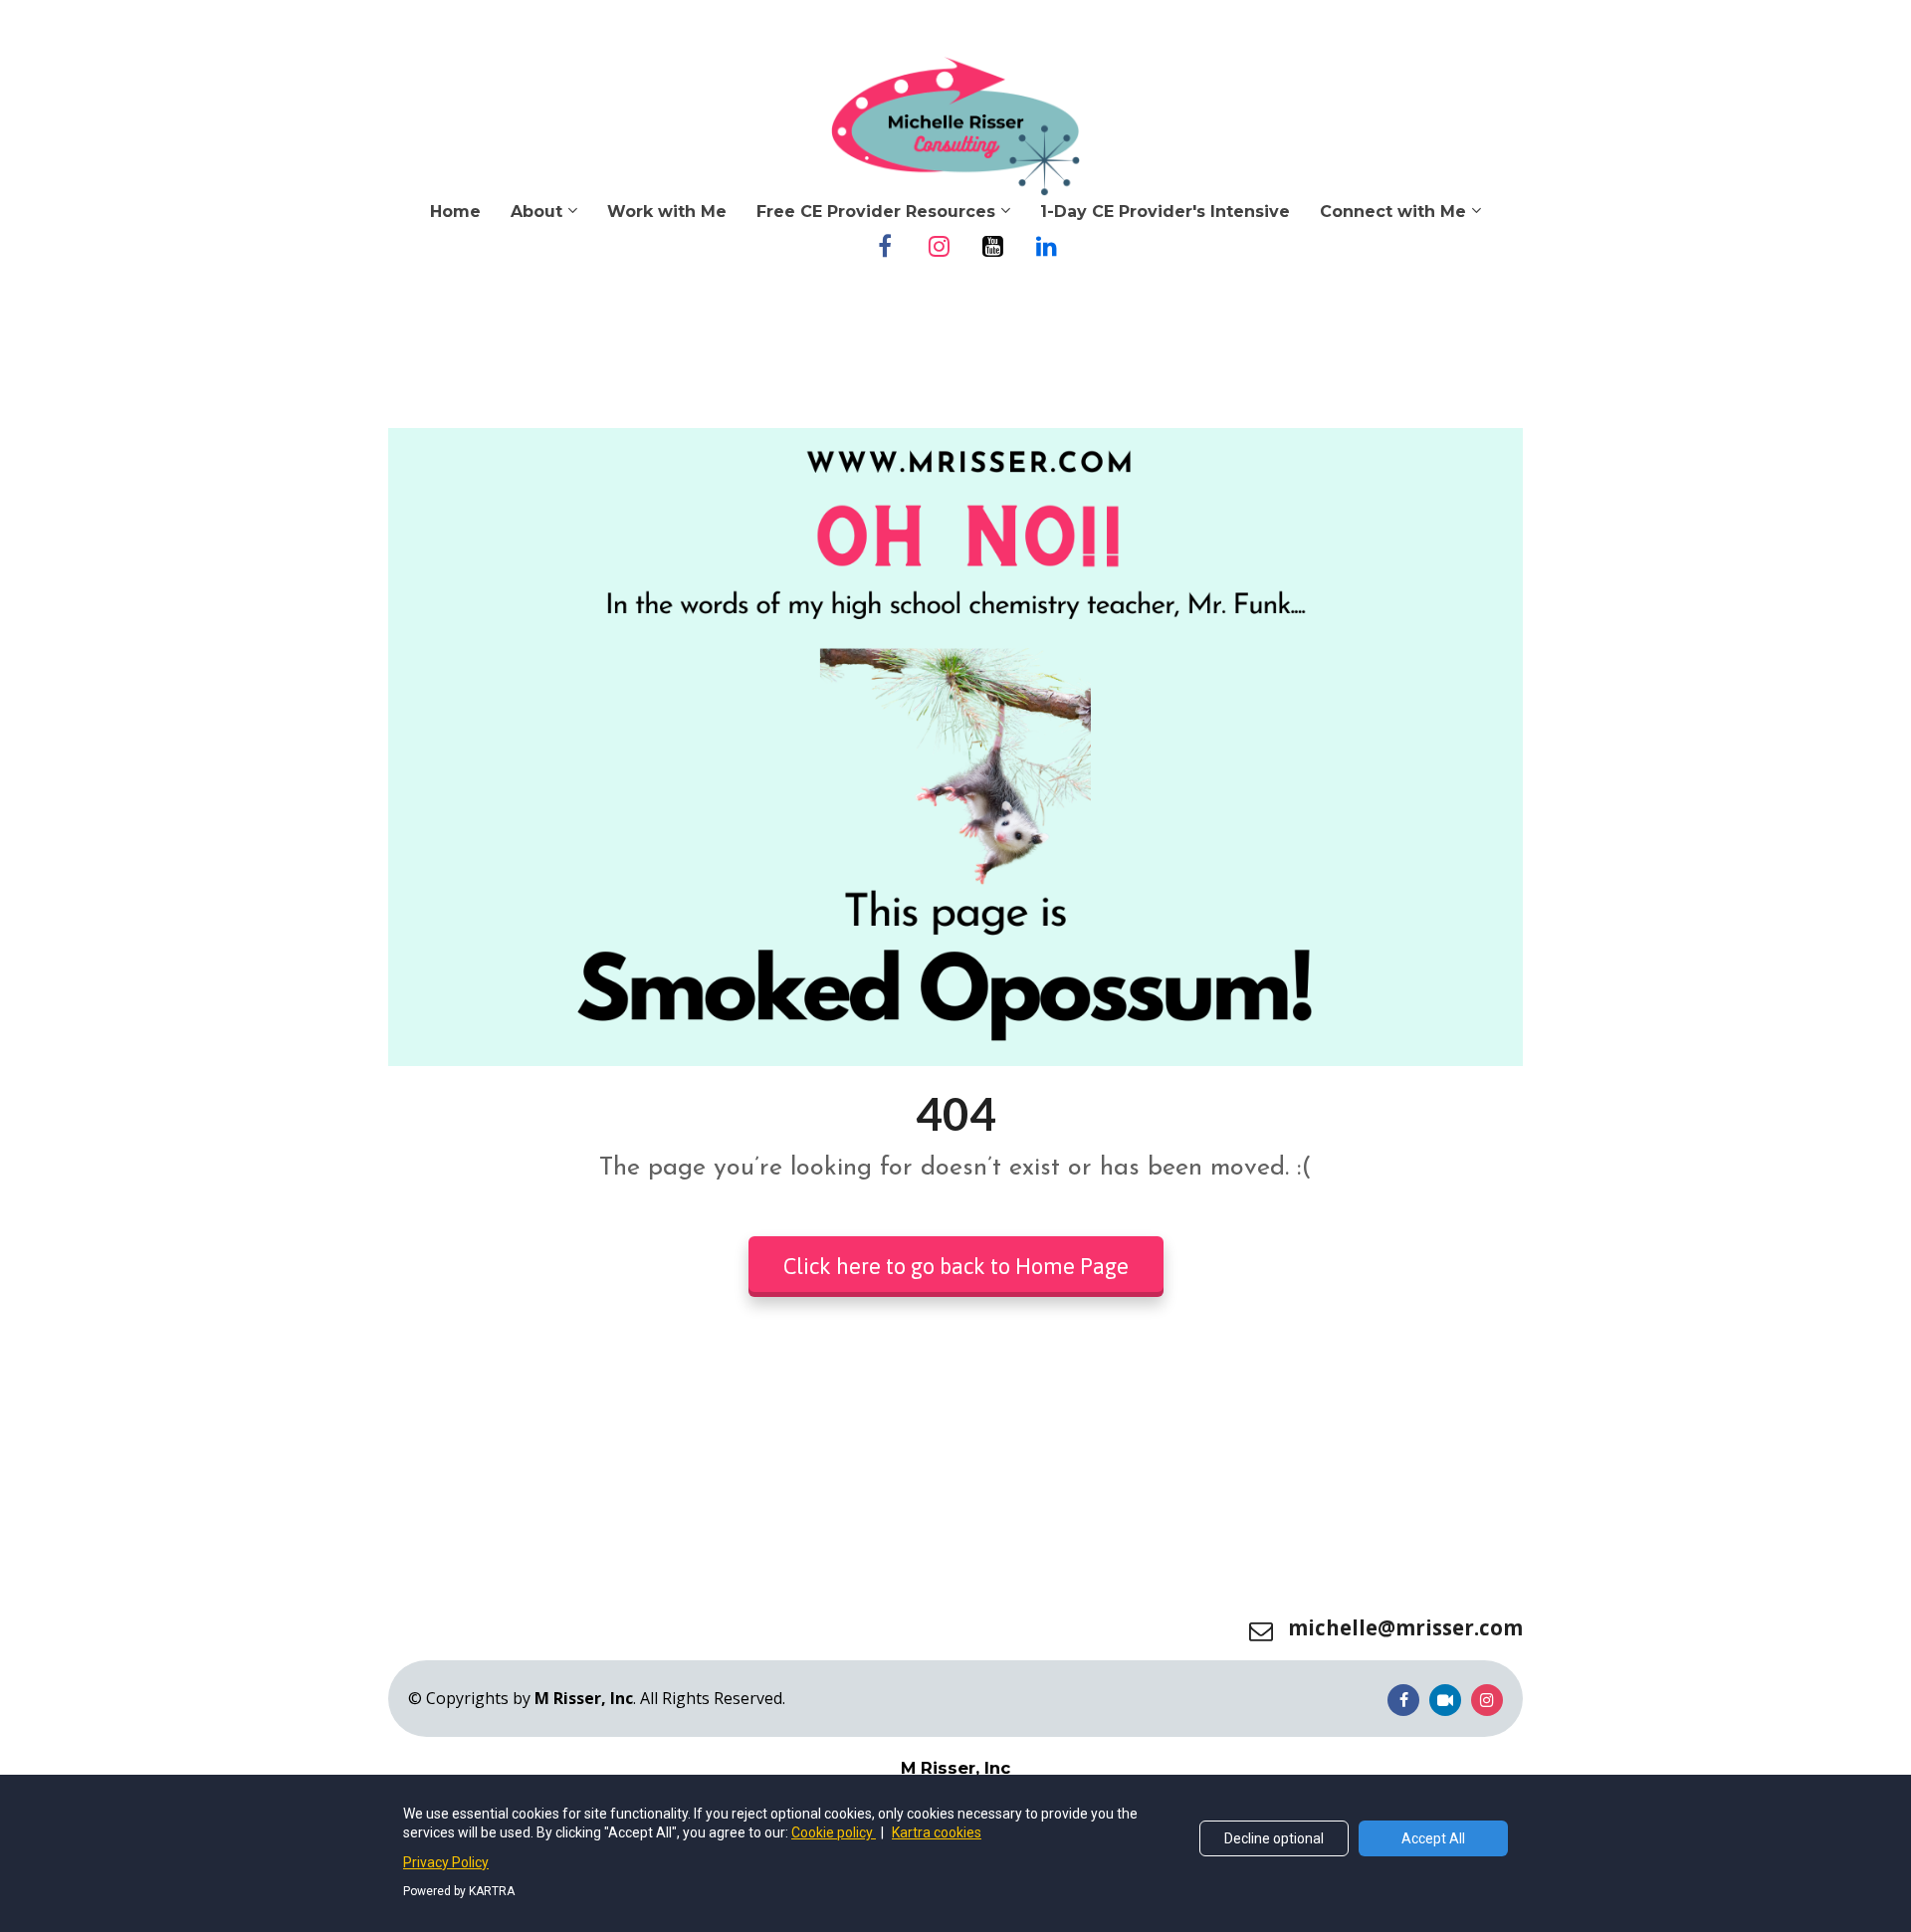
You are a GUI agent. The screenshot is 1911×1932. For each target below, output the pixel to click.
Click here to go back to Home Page (956, 1266)
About (536, 212)
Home (455, 212)
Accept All (1433, 1838)
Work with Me (667, 212)
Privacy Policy (446, 1862)
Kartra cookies (937, 1832)
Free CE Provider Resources (876, 212)
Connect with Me (1393, 212)
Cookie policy (834, 1832)
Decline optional (1274, 1838)
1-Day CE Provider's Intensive (1165, 212)
